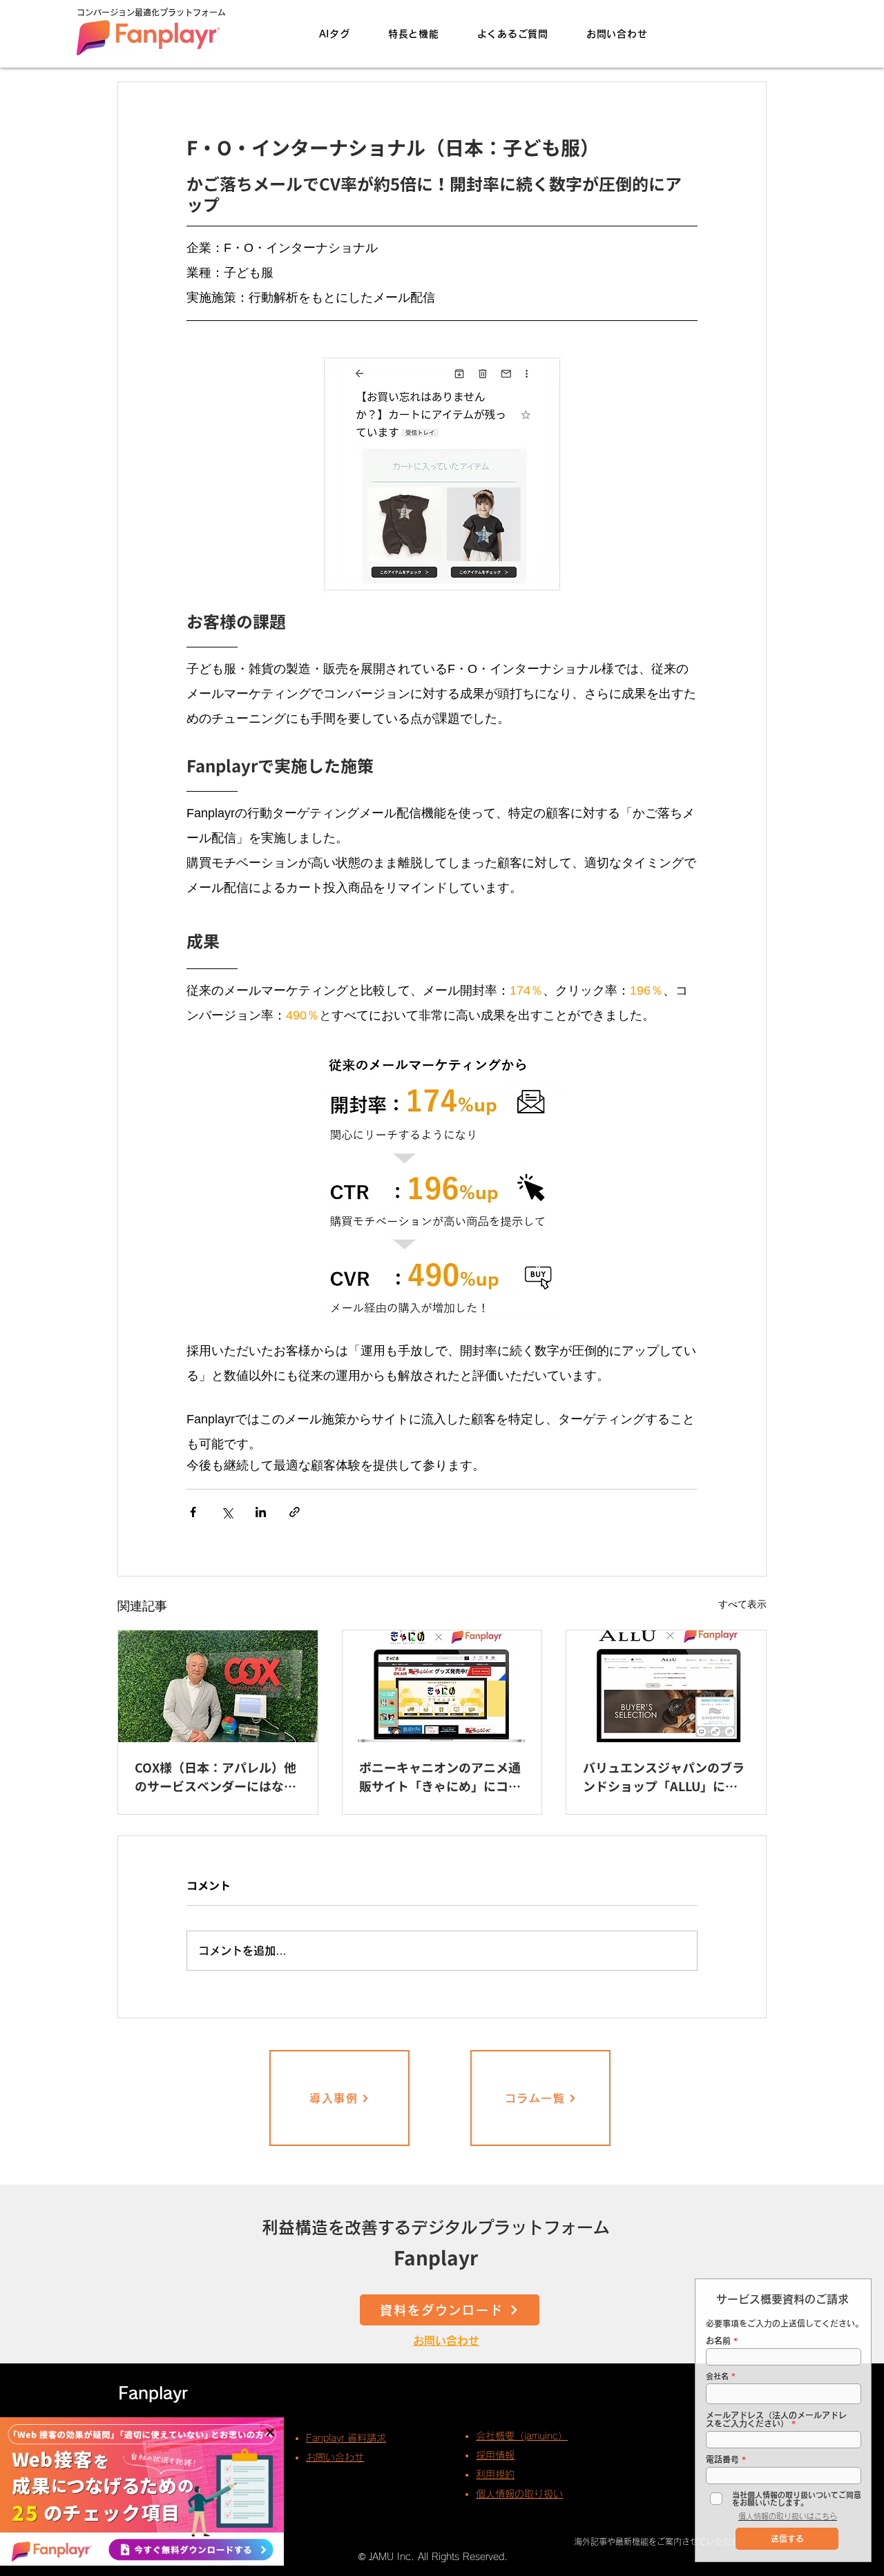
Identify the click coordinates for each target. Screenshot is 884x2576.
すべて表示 (742, 1604)
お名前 (718, 2341)
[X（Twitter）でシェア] (227, 1512)
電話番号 (722, 2459)
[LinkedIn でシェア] (261, 1512)
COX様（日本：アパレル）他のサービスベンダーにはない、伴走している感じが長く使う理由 (215, 1778)
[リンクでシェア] (295, 1512)
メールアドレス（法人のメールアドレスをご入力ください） (776, 2419)
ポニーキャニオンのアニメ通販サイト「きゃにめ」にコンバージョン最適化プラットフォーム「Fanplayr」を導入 (440, 1778)
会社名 (717, 2376)
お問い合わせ (446, 2341)
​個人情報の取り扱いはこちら (788, 2516)
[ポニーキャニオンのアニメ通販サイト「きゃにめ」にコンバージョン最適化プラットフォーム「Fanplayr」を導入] (442, 1686)
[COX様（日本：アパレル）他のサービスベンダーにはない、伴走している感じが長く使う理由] (218, 1686)
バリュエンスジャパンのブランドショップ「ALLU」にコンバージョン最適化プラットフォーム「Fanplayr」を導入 (664, 1778)
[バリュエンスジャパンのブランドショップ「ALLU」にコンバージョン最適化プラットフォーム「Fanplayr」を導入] (666, 1686)
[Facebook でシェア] (193, 1512)
